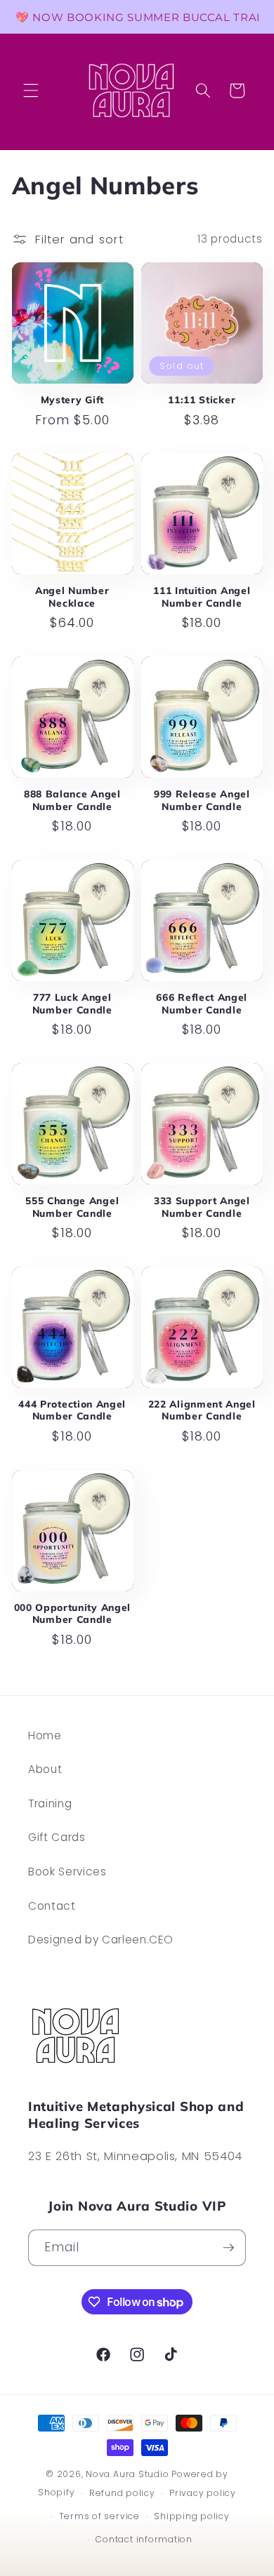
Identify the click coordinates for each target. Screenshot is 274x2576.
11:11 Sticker (202, 399)
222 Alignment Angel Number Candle (202, 1410)
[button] (31, 90)
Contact (52, 1906)
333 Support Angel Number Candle (202, 1207)
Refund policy (122, 2493)
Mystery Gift (72, 399)
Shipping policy (192, 2516)
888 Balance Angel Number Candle (72, 800)
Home (45, 1735)
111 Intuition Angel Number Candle (202, 596)
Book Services (67, 1872)
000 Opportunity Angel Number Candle (73, 1613)
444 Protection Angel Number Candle (72, 1410)
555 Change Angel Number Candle (72, 1207)
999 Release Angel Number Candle (202, 800)
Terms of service (99, 2516)
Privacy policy (203, 2493)
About (45, 1769)
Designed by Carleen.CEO (100, 1940)
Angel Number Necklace (72, 596)
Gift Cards (57, 1837)
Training (50, 1803)
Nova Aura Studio (129, 2474)
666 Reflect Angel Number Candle (202, 1003)
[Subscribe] (228, 2248)
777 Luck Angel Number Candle (72, 1003)
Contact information (144, 2539)
